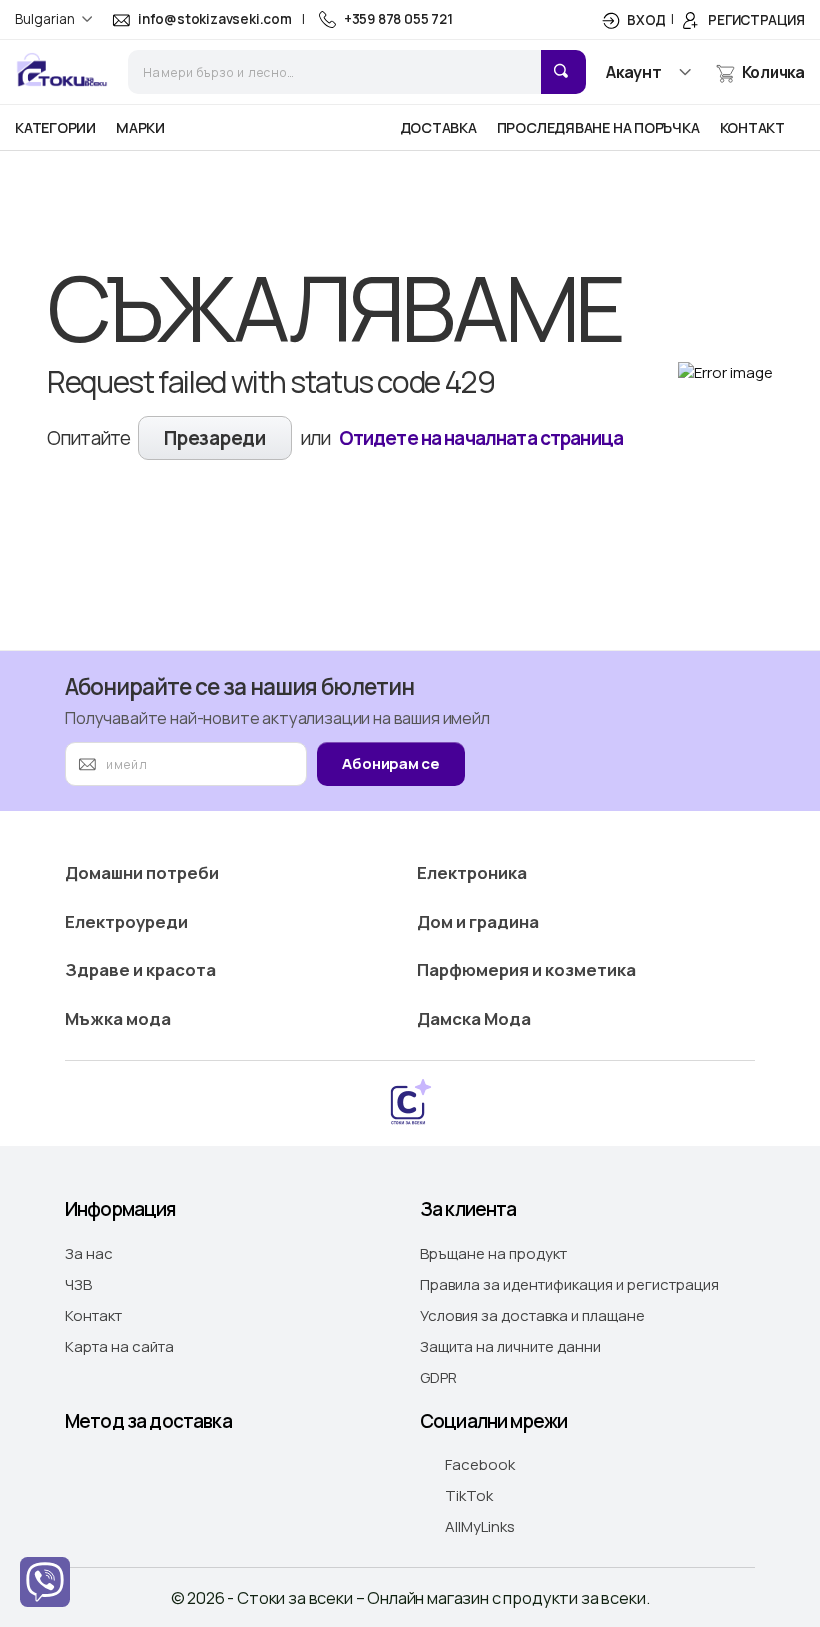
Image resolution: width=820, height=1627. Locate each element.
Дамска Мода (474, 1018)
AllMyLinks (480, 1526)
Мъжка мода (118, 1018)
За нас (89, 1253)
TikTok (469, 1495)
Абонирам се (391, 763)
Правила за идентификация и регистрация (569, 1284)
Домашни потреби (142, 872)
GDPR (438, 1377)
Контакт (93, 1315)
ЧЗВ (78, 1284)
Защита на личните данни (510, 1346)
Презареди (214, 438)
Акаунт (634, 72)
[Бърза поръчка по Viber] (45, 1582)
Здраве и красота (140, 969)
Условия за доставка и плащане (532, 1315)
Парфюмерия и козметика (526, 969)
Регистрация (756, 20)
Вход (646, 20)
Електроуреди (126, 921)
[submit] (563, 72)
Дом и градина (478, 921)
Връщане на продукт (493, 1253)
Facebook (480, 1464)
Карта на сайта (119, 1346)
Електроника (472, 872)
